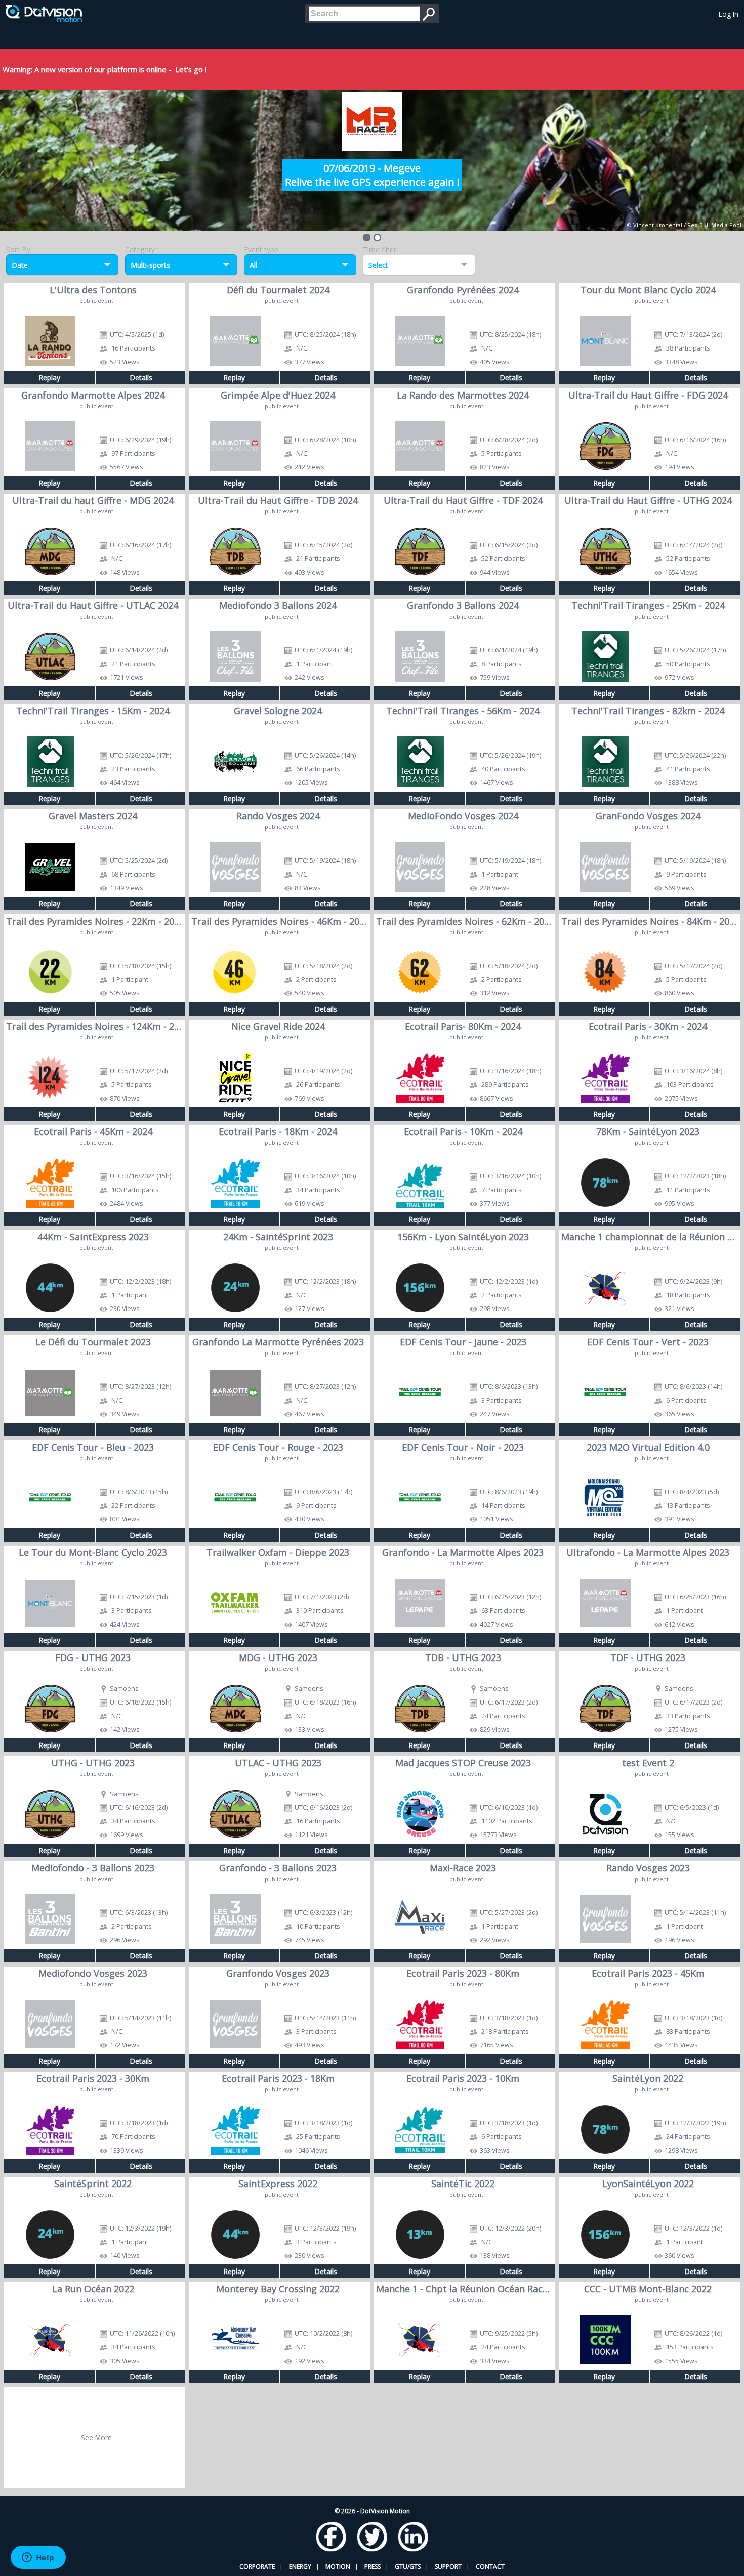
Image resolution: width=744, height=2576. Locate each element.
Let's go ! (191, 69)
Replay (49, 378)
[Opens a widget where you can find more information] (38, 2558)
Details (141, 378)
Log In (729, 14)
